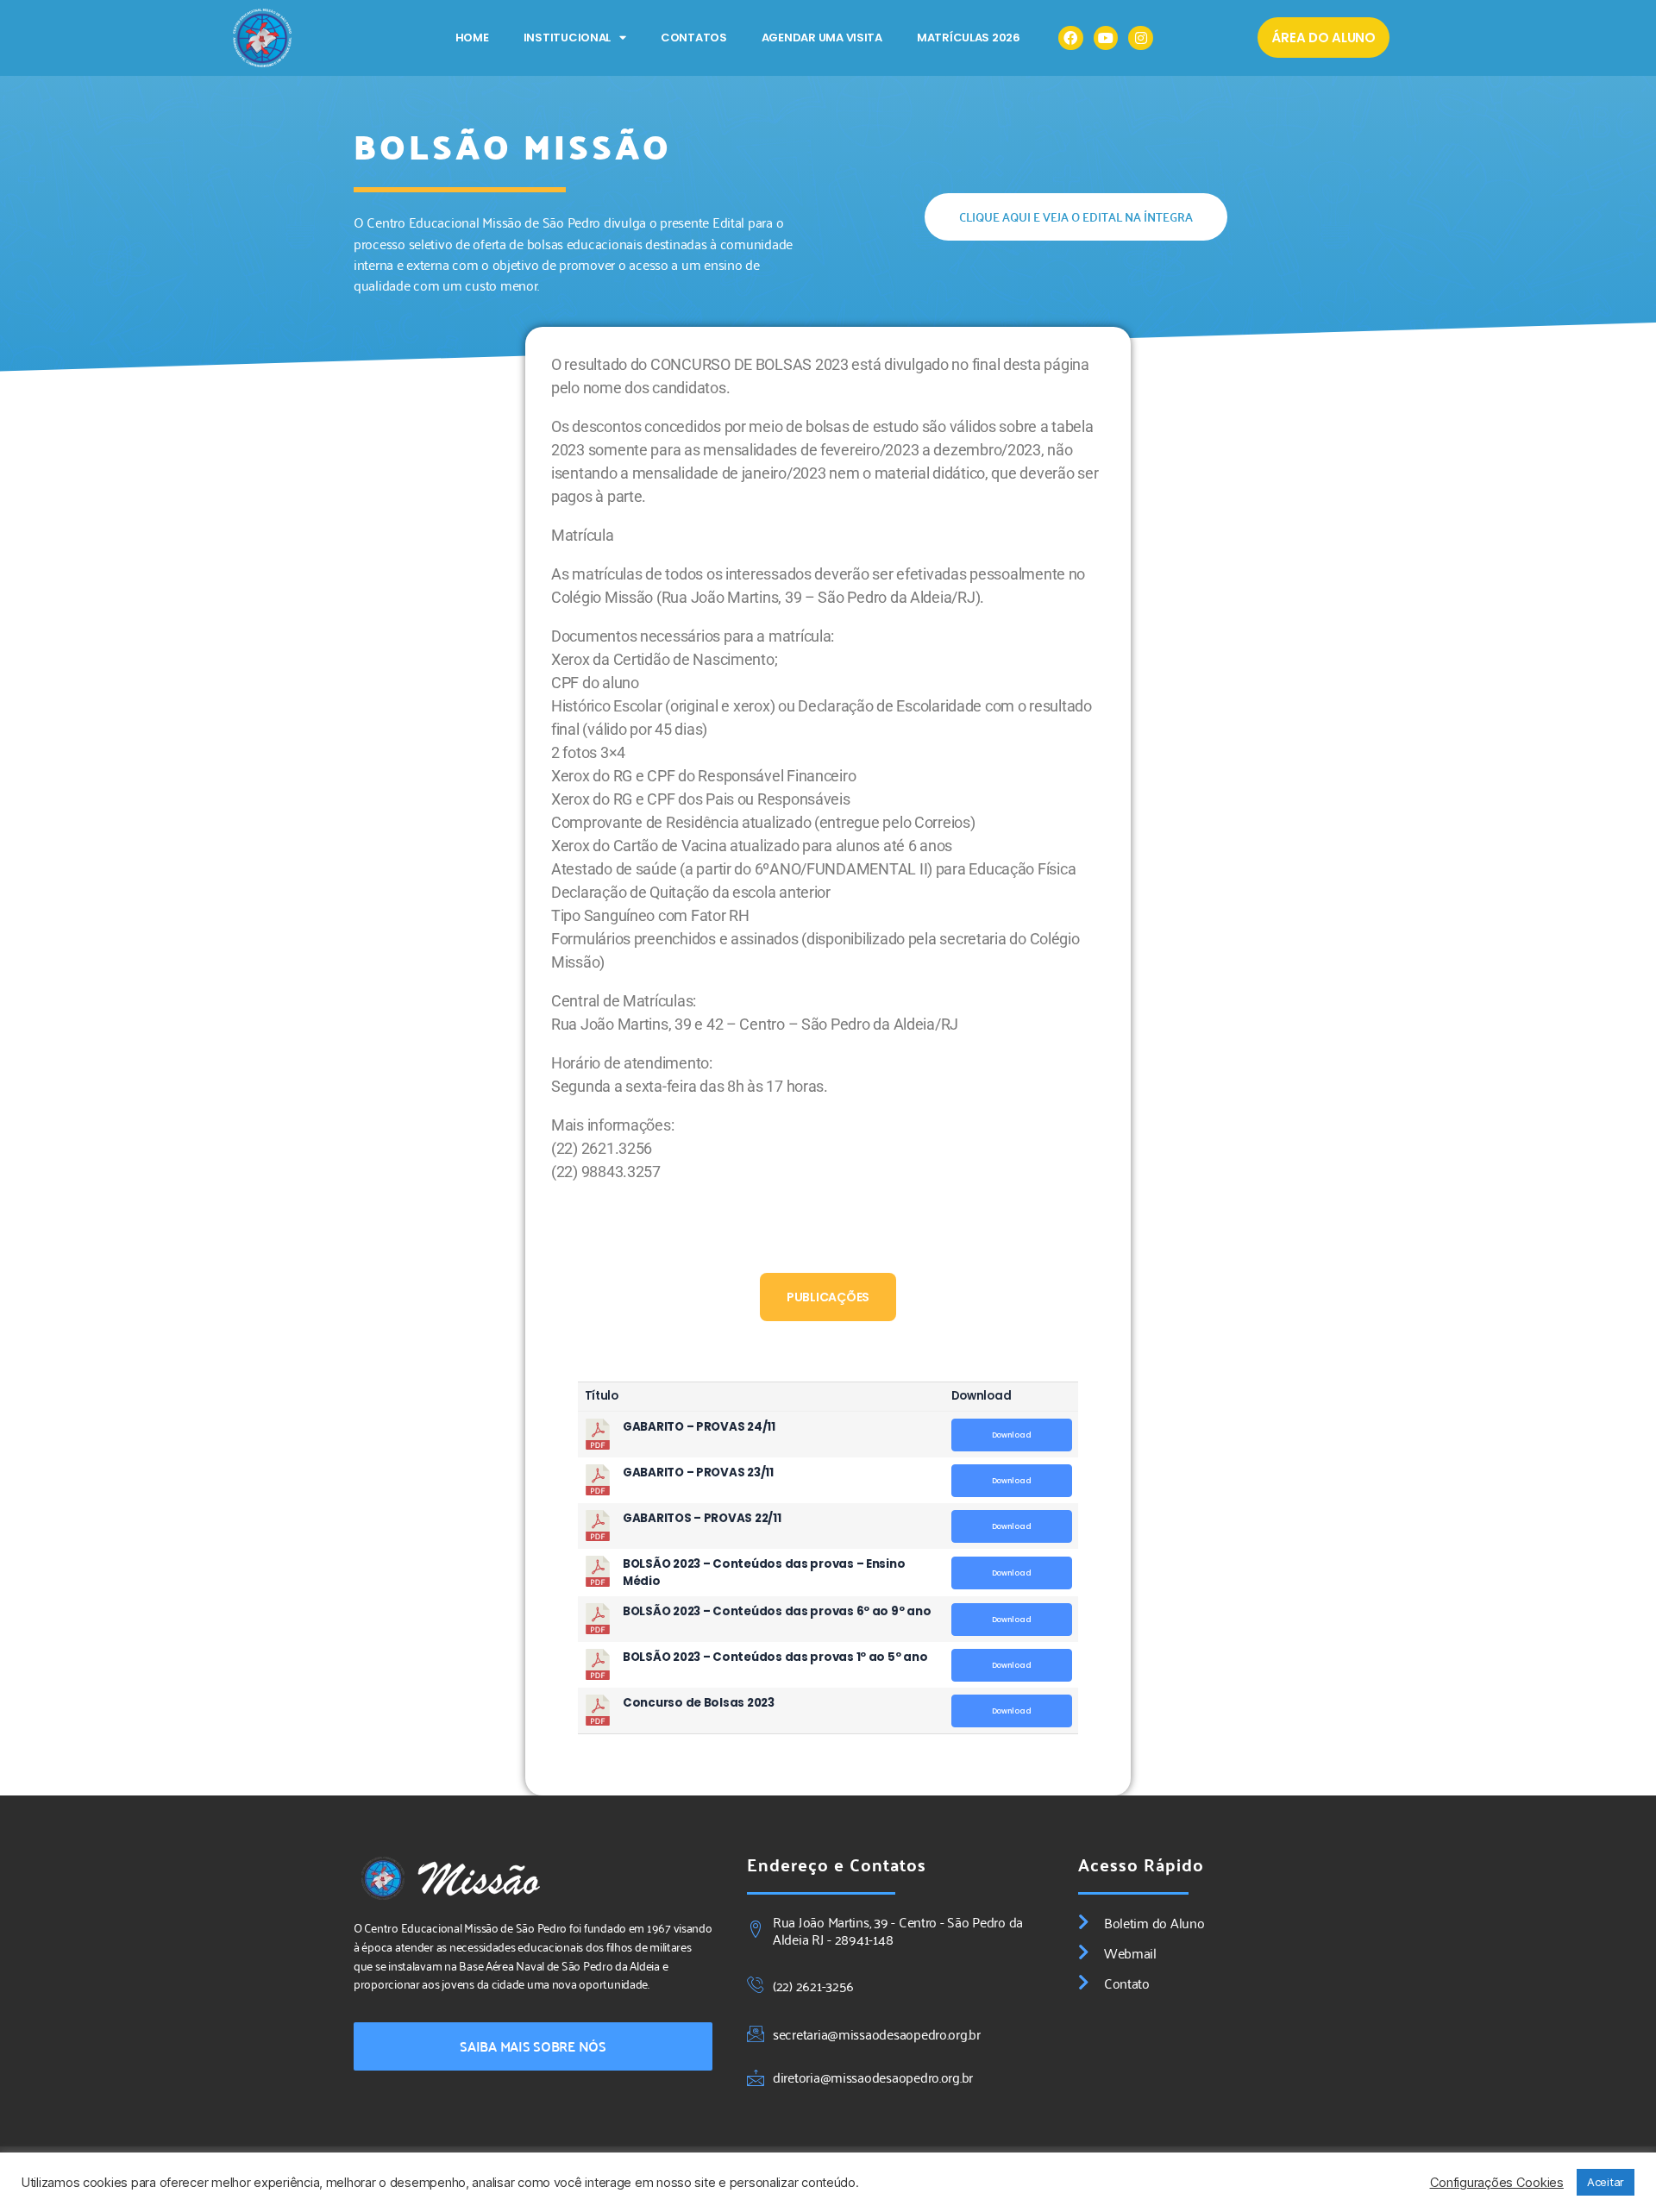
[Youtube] (1106, 38)
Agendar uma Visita (822, 38)
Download (1012, 1435)
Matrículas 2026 (969, 38)
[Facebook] (1071, 38)
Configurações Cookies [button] (1497, 2183)
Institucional (568, 38)
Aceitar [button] (1606, 2182)
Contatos (694, 38)
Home (472, 38)
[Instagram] (1141, 38)
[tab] (828, 1297)
